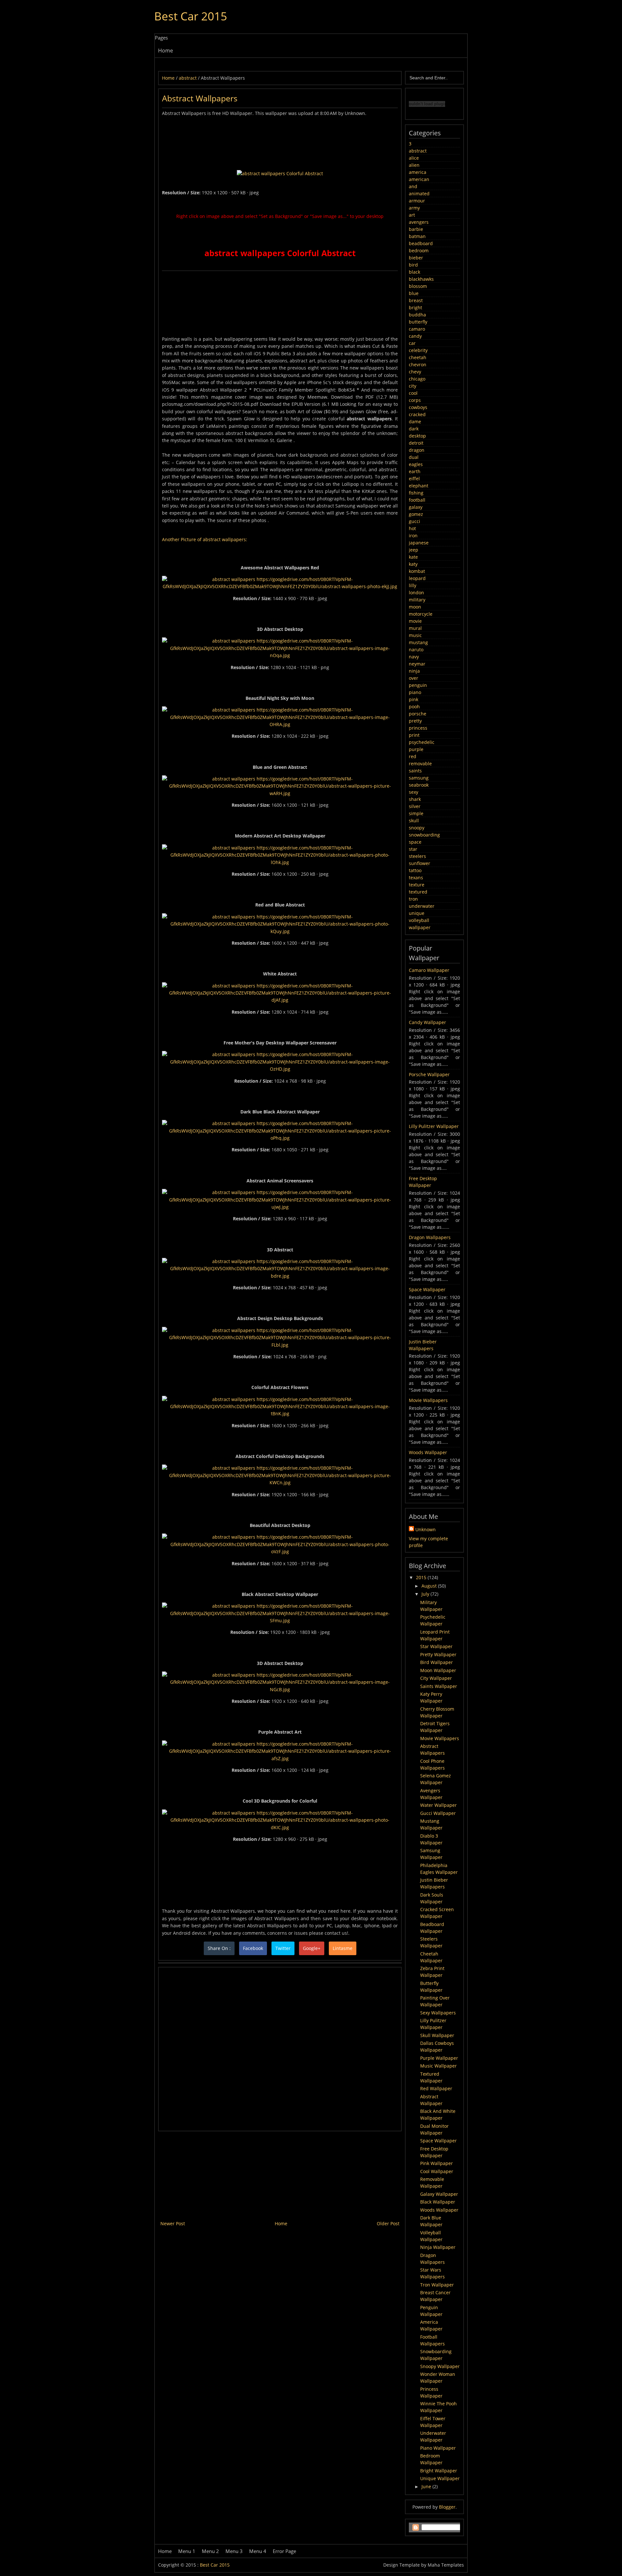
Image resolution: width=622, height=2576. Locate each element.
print (414, 735)
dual (414, 457)
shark (415, 799)
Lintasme (343, 1948)
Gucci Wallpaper (438, 1813)
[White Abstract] (280, 1000)
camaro (417, 329)
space (415, 842)
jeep (414, 550)
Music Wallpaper (438, 2066)
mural (415, 628)
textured (418, 892)
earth (415, 471)
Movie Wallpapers (428, 1400)
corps (415, 400)
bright (415, 308)
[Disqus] (280, 2048)
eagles (416, 464)
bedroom (419, 251)
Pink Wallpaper (437, 2163)
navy (414, 657)
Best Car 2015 (191, 16)
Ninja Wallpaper (438, 2247)
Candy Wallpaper (427, 1022)
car (412, 343)
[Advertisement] (280, 132)
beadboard (421, 243)
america (418, 172)
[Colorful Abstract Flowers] (280, 1413)
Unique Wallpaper (440, 2478)
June (427, 2486)
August (430, 1586)
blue (414, 293)
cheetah (418, 357)
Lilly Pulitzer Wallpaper (434, 1126)
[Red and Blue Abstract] (280, 931)
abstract (418, 151)
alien (414, 165)
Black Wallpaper (438, 2202)
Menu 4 (258, 2551)
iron (413, 536)
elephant (419, 486)
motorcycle (421, 614)
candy (415, 336)
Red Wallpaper (436, 2088)
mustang (418, 642)
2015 (422, 1577)
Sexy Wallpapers (438, 2013)
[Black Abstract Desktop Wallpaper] (280, 1620)
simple (416, 813)
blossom (418, 286)
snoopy (417, 828)
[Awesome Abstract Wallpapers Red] (280, 586)
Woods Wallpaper (428, 1452)
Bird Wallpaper (437, 1662)
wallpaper (420, 927)
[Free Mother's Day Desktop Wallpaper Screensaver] (280, 1069)
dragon (417, 450)
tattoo (415, 870)
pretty (415, 721)
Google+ (312, 1948)
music (415, 635)
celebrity (418, 350)
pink (414, 699)
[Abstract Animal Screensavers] (280, 1207)
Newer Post (173, 2223)
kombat (417, 571)
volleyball (419, 920)
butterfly (418, 322)
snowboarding (424, 835)
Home (166, 51)
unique (417, 913)
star (413, 849)
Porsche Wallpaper (429, 1074)
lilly (413, 585)
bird (413, 265)
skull (414, 821)
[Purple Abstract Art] (280, 1758)
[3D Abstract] (280, 1276)
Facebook (253, 1948)
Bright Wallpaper (439, 2471)
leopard (417, 578)
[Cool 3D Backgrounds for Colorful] (280, 1827)
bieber (416, 258)
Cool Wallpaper (437, 2171)
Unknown (426, 1529)
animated (419, 194)
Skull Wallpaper (437, 2035)
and (413, 186)
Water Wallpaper (438, 1805)
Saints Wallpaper (439, 1686)
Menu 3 (234, 2551)
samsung (419, 778)
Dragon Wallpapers (430, 1237)
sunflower (420, 863)
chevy (415, 372)
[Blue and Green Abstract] (280, 793)
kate (413, 557)
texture (417, 885)
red (413, 756)
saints (415, 771)
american (419, 179)
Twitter (283, 1948)
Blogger (447, 2507)
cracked (417, 414)
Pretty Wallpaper (438, 1654)
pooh (414, 707)
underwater (422, 906)
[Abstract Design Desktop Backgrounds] (280, 1345)
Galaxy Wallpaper (439, 2194)
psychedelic (422, 742)
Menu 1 (187, 2551)
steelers (417, 856)
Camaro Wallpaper (429, 970)
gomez (416, 514)
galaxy (416, 507)
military (417, 600)
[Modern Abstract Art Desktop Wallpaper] (280, 862)
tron (413, 899)
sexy (414, 792)
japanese (419, 543)
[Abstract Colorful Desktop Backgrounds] (280, 1482)
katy (413, 564)
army (414, 208)
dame (415, 422)
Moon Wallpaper (438, 1670)
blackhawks (421, 279)
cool (413, 393)
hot (412, 528)
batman (417, 236)
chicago (417, 379)
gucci (415, 521)
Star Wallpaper (436, 1646)
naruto (416, 650)
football (417, 500)
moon (415, 607)
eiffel (414, 479)
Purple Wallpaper (439, 2058)
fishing (416, 493)
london (416, 593)
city (413, 386)
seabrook (419, 785)
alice (414, 158)
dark (414, 429)
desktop (417, 436)
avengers (419, 222)
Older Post (388, 2223)
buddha (417, 315)
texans (416, 878)
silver (415, 806)
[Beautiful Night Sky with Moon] (280, 724)
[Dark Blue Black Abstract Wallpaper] (280, 1138)
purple (416, 749)
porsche (418, 714)
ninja (414, 671)
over (414, 678)
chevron (418, 365)
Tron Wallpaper (437, 2285)
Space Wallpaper (427, 1289)
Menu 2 (210, 2551)
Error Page (284, 2551)
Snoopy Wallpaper (440, 2366)
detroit (416, 443)
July (426, 1594)
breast (416, 300)
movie (415, 621)
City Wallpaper (436, 1678)
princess (418, 728)
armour (417, 201)
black (415, 272)
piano (415, 692)
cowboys (418, 407)
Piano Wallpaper (438, 2448)
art (412, 215)
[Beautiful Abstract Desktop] (280, 1551)
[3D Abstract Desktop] (280, 655)
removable (420, 764)
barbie (416, 229)
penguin (418, 685)
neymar (417, 664)
